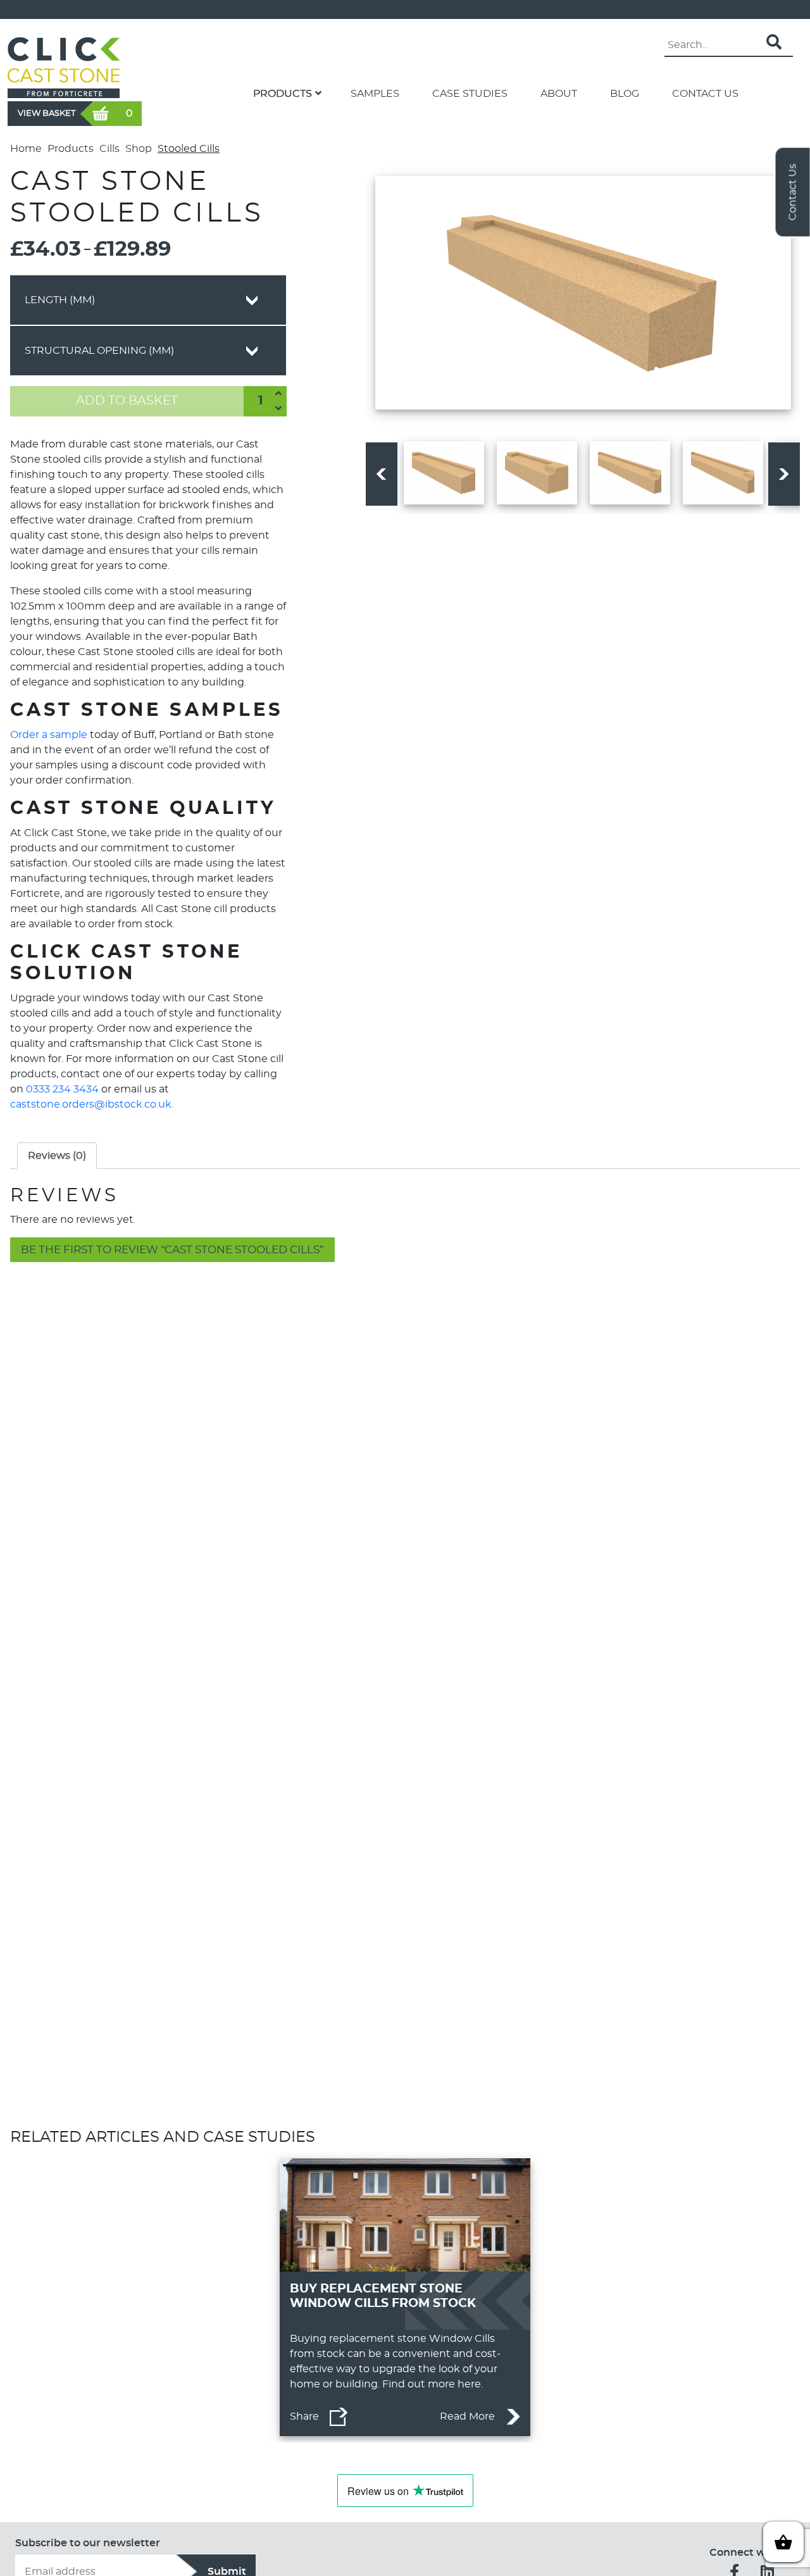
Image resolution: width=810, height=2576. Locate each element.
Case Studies (470, 94)
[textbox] (148, 300)
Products (283, 94)
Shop (139, 149)
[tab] (57, 1156)
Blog (625, 94)
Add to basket (127, 401)
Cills (109, 149)
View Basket (47, 113)
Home (26, 149)
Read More (467, 2417)
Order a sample (49, 735)
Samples (375, 94)
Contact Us (705, 94)
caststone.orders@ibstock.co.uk (91, 1104)
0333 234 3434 (62, 1089)
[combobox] (148, 300)
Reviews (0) (57, 1156)
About (559, 94)
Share (304, 2417)
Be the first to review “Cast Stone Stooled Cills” (172, 1250)
